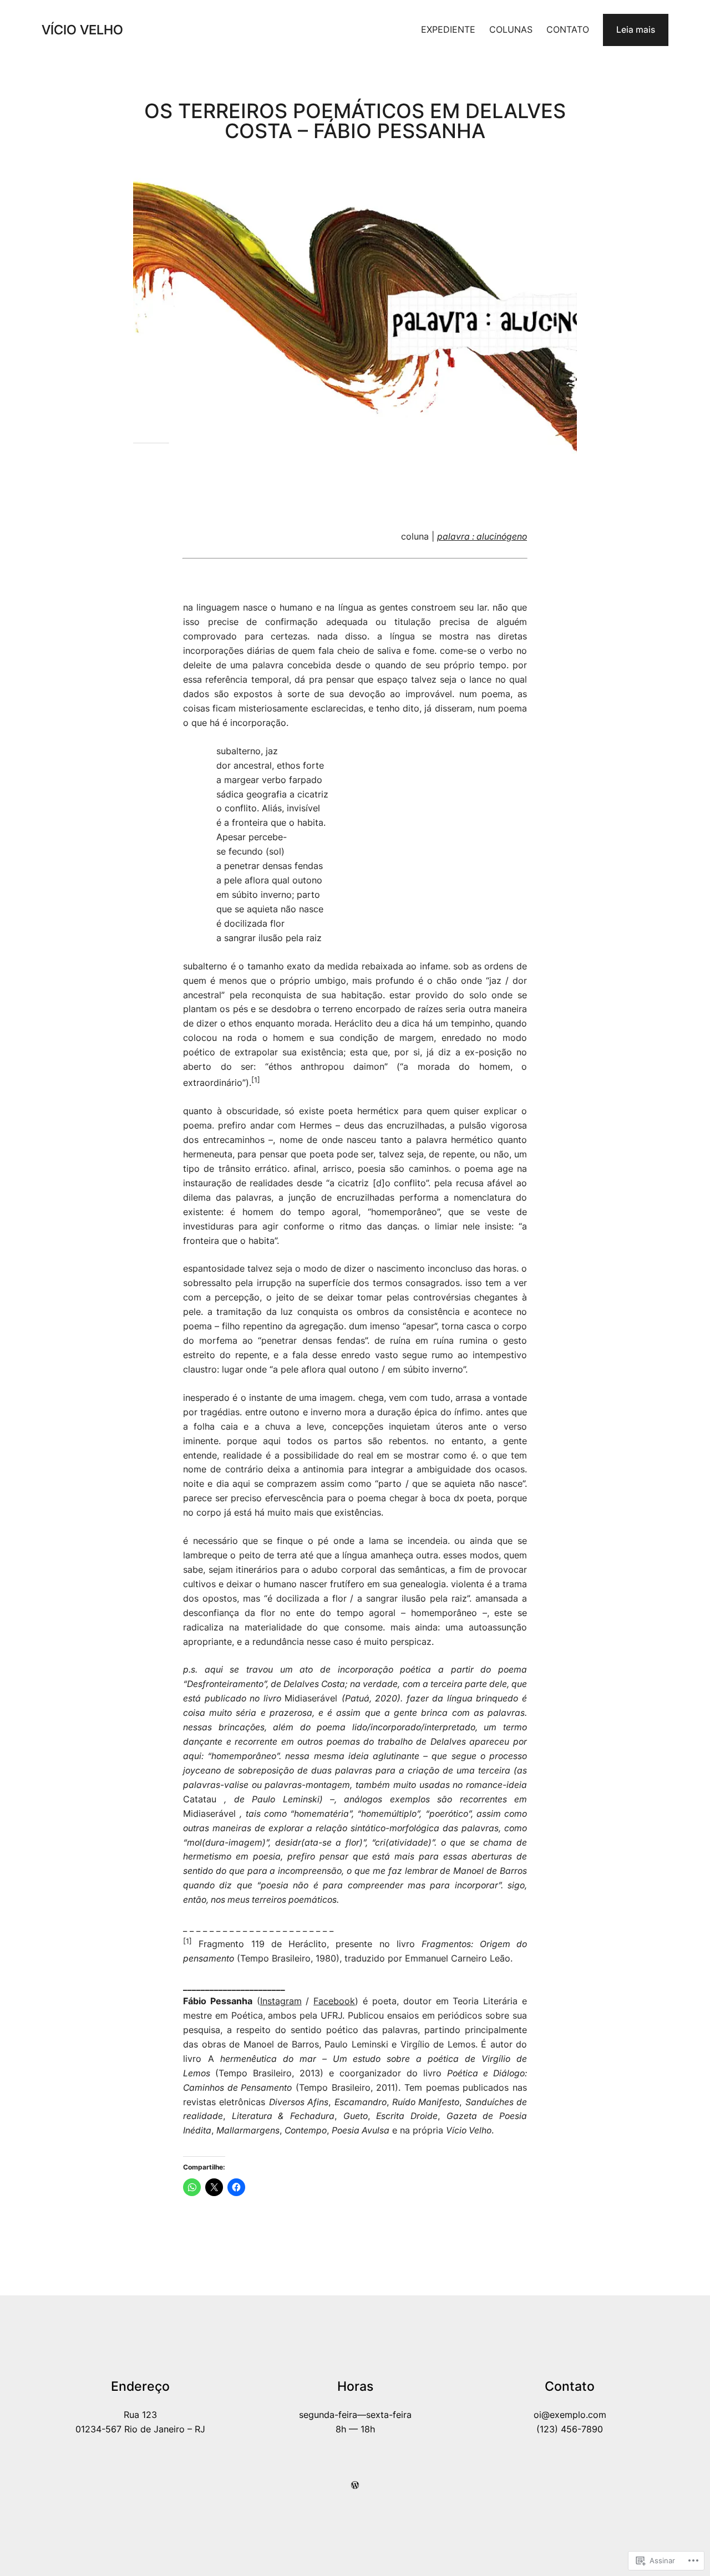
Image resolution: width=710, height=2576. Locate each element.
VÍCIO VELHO (82, 30)
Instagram (281, 2001)
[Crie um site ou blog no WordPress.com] (355, 2485)
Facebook (334, 2001)
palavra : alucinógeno (482, 537)
